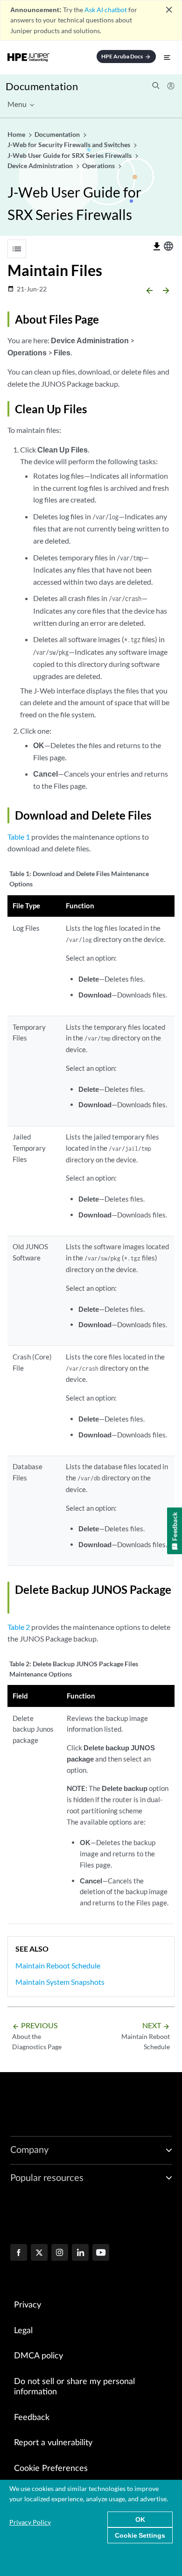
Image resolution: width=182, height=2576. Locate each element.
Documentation (42, 86)
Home (17, 134)
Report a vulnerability (53, 2443)
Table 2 (19, 1627)
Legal (23, 2331)
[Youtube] (101, 2253)
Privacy (28, 2305)
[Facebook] (19, 2253)
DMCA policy (38, 2356)
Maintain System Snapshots (60, 1982)
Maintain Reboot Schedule (58, 1965)
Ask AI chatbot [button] (106, 10)
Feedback (32, 2418)
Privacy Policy (30, 2522)
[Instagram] (60, 2253)
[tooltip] (157, 247)
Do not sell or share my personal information (74, 2387)
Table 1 (19, 837)
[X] (39, 2253)
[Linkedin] (80, 2253)
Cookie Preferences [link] (51, 2469)
